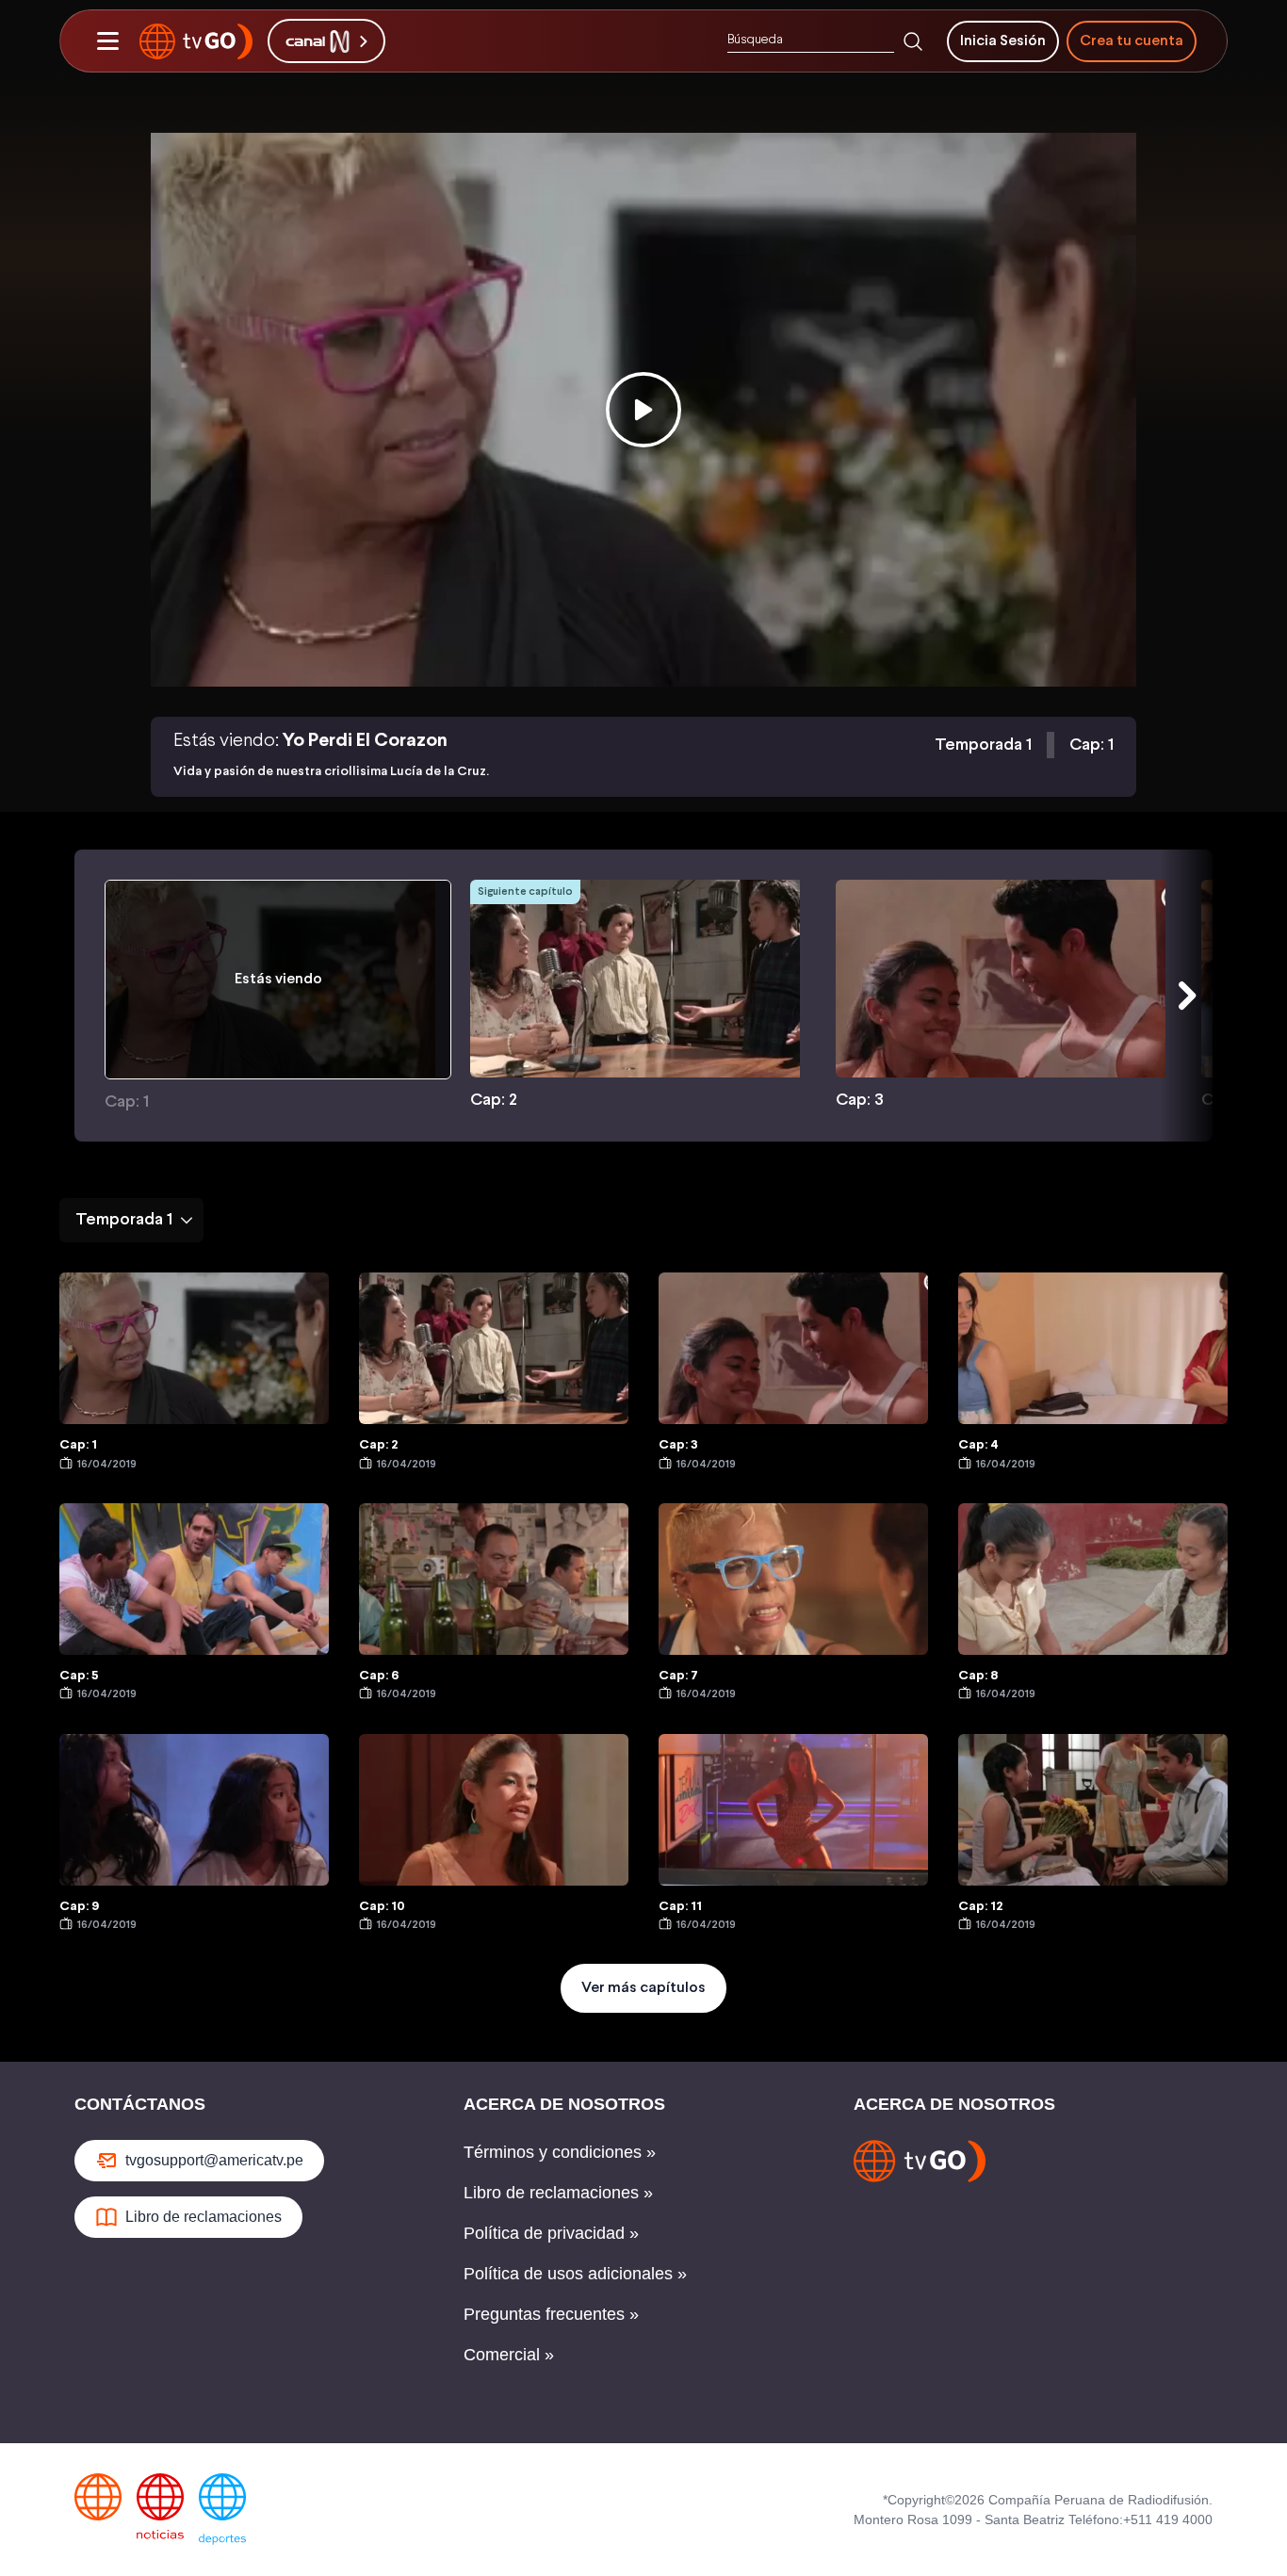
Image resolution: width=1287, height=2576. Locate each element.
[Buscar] (913, 41)
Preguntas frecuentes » (551, 2314)
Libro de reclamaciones (204, 2217)
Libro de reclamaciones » (558, 2193)
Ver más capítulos (643, 1988)
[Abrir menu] (107, 41)
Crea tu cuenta (1132, 41)
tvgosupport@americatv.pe (214, 2160)
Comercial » (509, 2355)
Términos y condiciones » (560, 2152)
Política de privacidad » (551, 2233)
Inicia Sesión (1003, 41)
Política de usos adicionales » (575, 2274)
